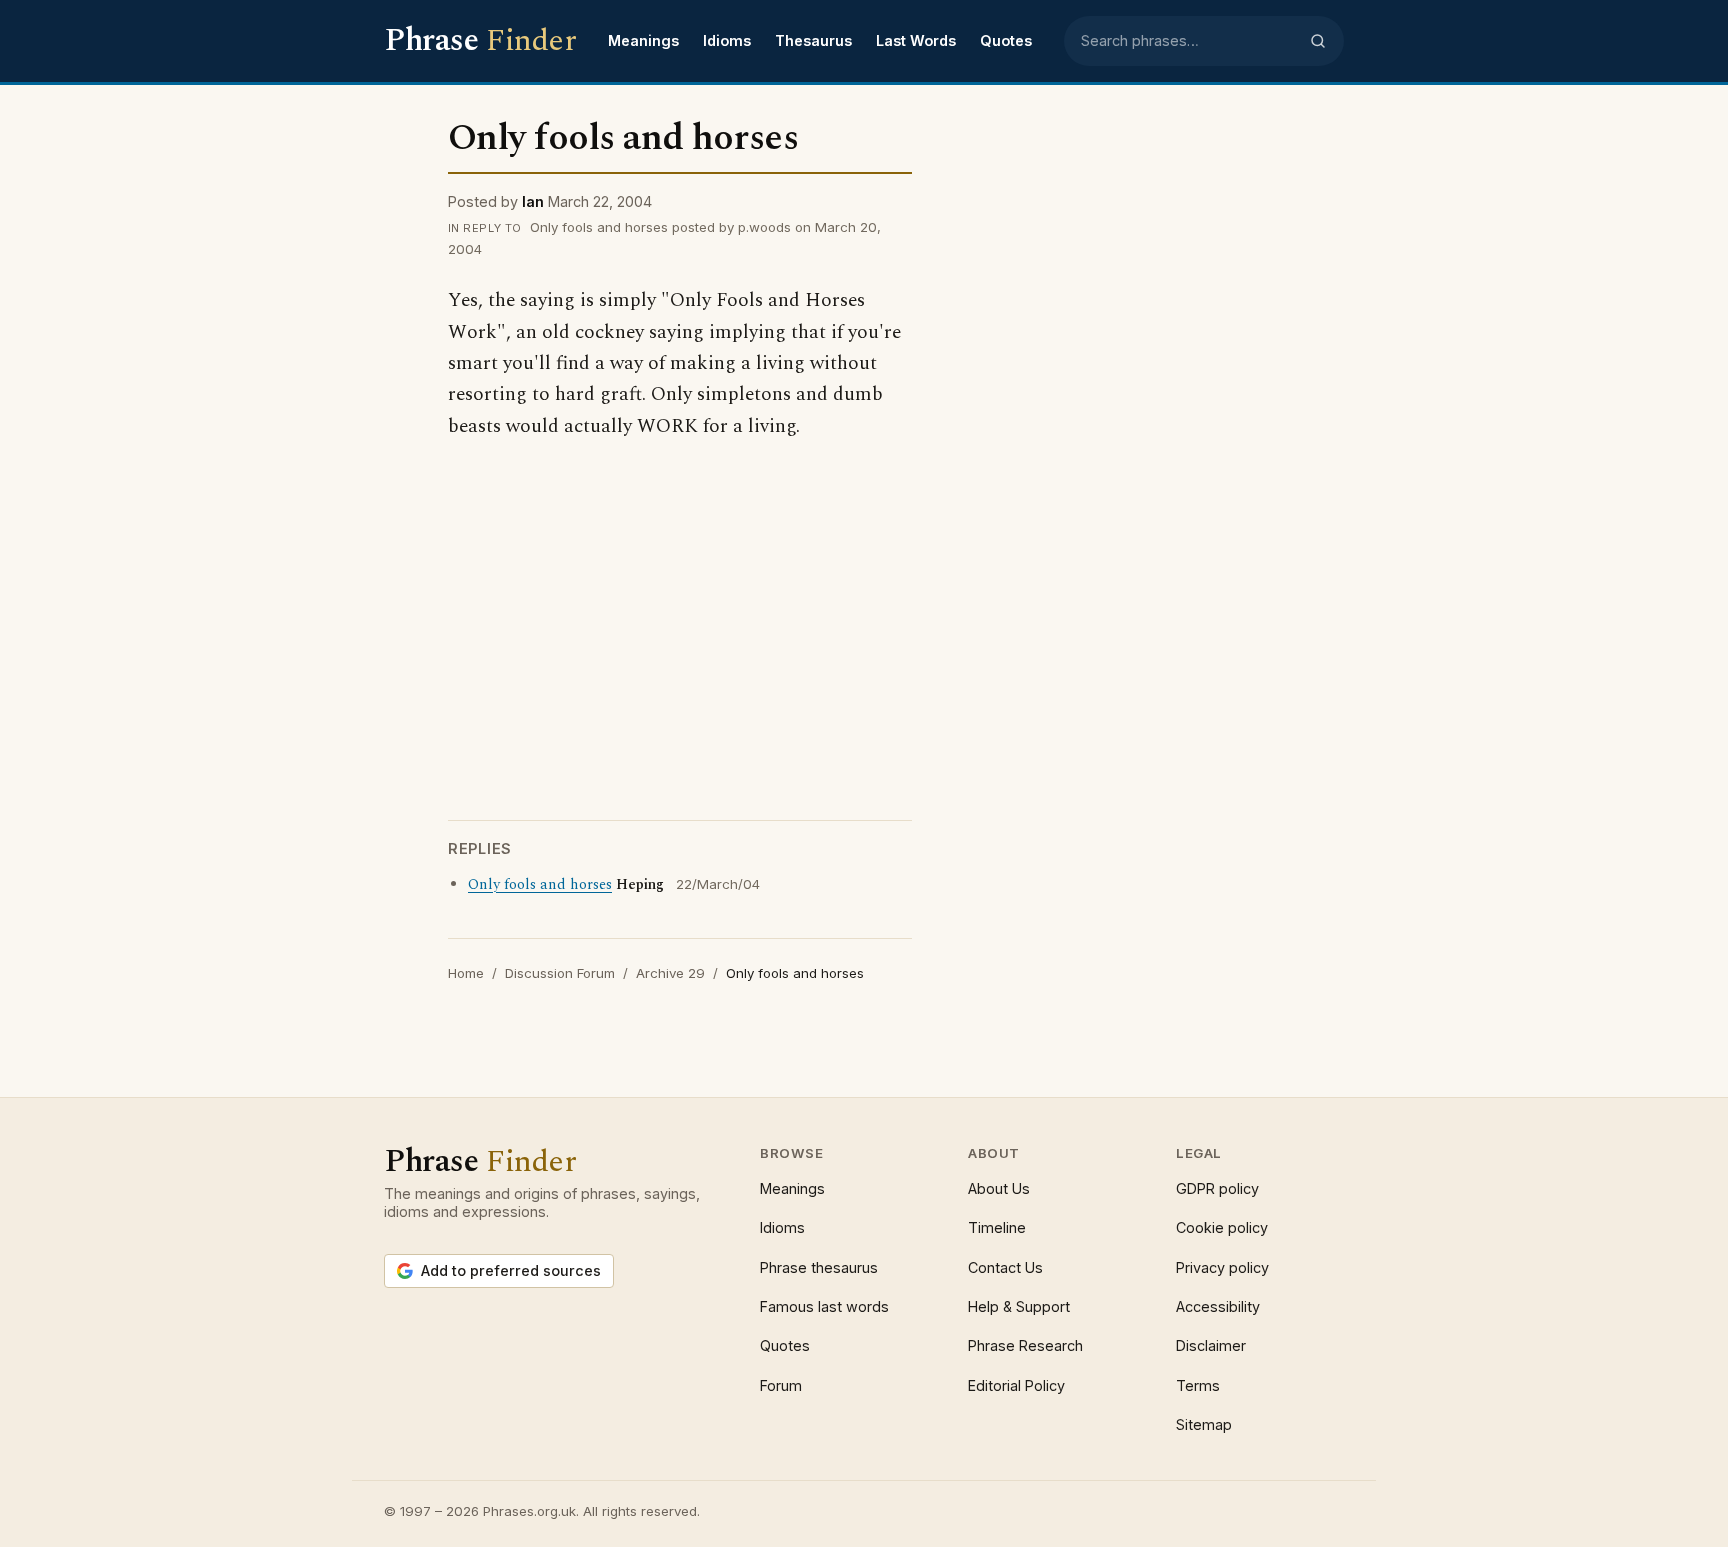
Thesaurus (813, 40)
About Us (999, 1188)
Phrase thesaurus (819, 1267)
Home (466, 973)
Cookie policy (1222, 1227)
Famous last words (824, 1306)
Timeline (997, 1227)
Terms (1198, 1385)
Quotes (1006, 40)
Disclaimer (1211, 1345)
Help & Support (1019, 1306)
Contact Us (1005, 1267)
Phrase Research (1025, 1345)
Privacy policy (1222, 1267)
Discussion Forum (560, 973)
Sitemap (1204, 1424)
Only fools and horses (540, 885)
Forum (781, 1385)
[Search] (1318, 41)
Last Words (916, 40)
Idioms (727, 40)
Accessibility (1218, 1306)
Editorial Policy (1016, 1385)
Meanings (643, 40)
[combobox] (1189, 41)
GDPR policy (1217, 1188)
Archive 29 (670, 973)
